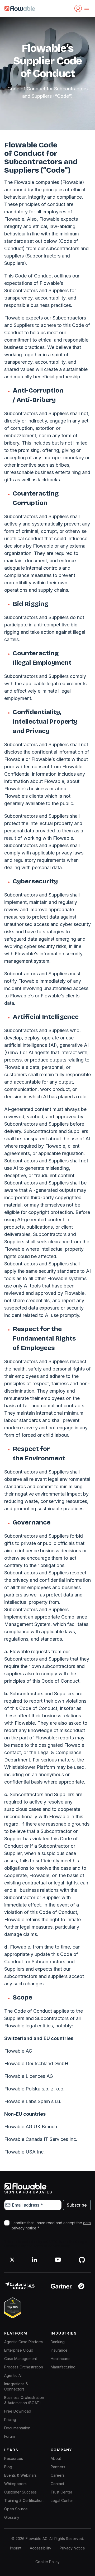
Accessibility (41, 2548)
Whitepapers (15, 2484)
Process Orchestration (24, 2367)
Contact (57, 2484)
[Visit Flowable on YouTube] (58, 2260)
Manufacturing (63, 2367)
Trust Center (61, 2492)
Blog (8, 2467)
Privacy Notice (72, 2548)
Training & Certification (24, 2500)
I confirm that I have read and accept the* (51, 2225)
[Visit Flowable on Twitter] (12, 2260)
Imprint (16, 2548)
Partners (58, 2467)
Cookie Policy (47, 2562)
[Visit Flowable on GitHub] (82, 2260)
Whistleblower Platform (30, 1767)
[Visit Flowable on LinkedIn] (34, 2260)
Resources (14, 2458)
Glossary (12, 2517)
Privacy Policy (15, 2246)
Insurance (59, 2350)
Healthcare (60, 2359)
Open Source (16, 2509)
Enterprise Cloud (19, 2350)
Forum (9, 2436)
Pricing (10, 2420)
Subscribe (77, 2205)
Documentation (17, 2428)
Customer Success (20, 2492)
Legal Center (62, 2500)
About (56, 2458)
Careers (58, 2475)
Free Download (18, 2411)
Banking (58, 2342)
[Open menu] (87, 8)
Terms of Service (47, 2246)
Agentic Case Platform (23, 2342)
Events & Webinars (20, 2475)
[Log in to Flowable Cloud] (78, 8)
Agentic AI (13, 2375)
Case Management (21, 2359)
